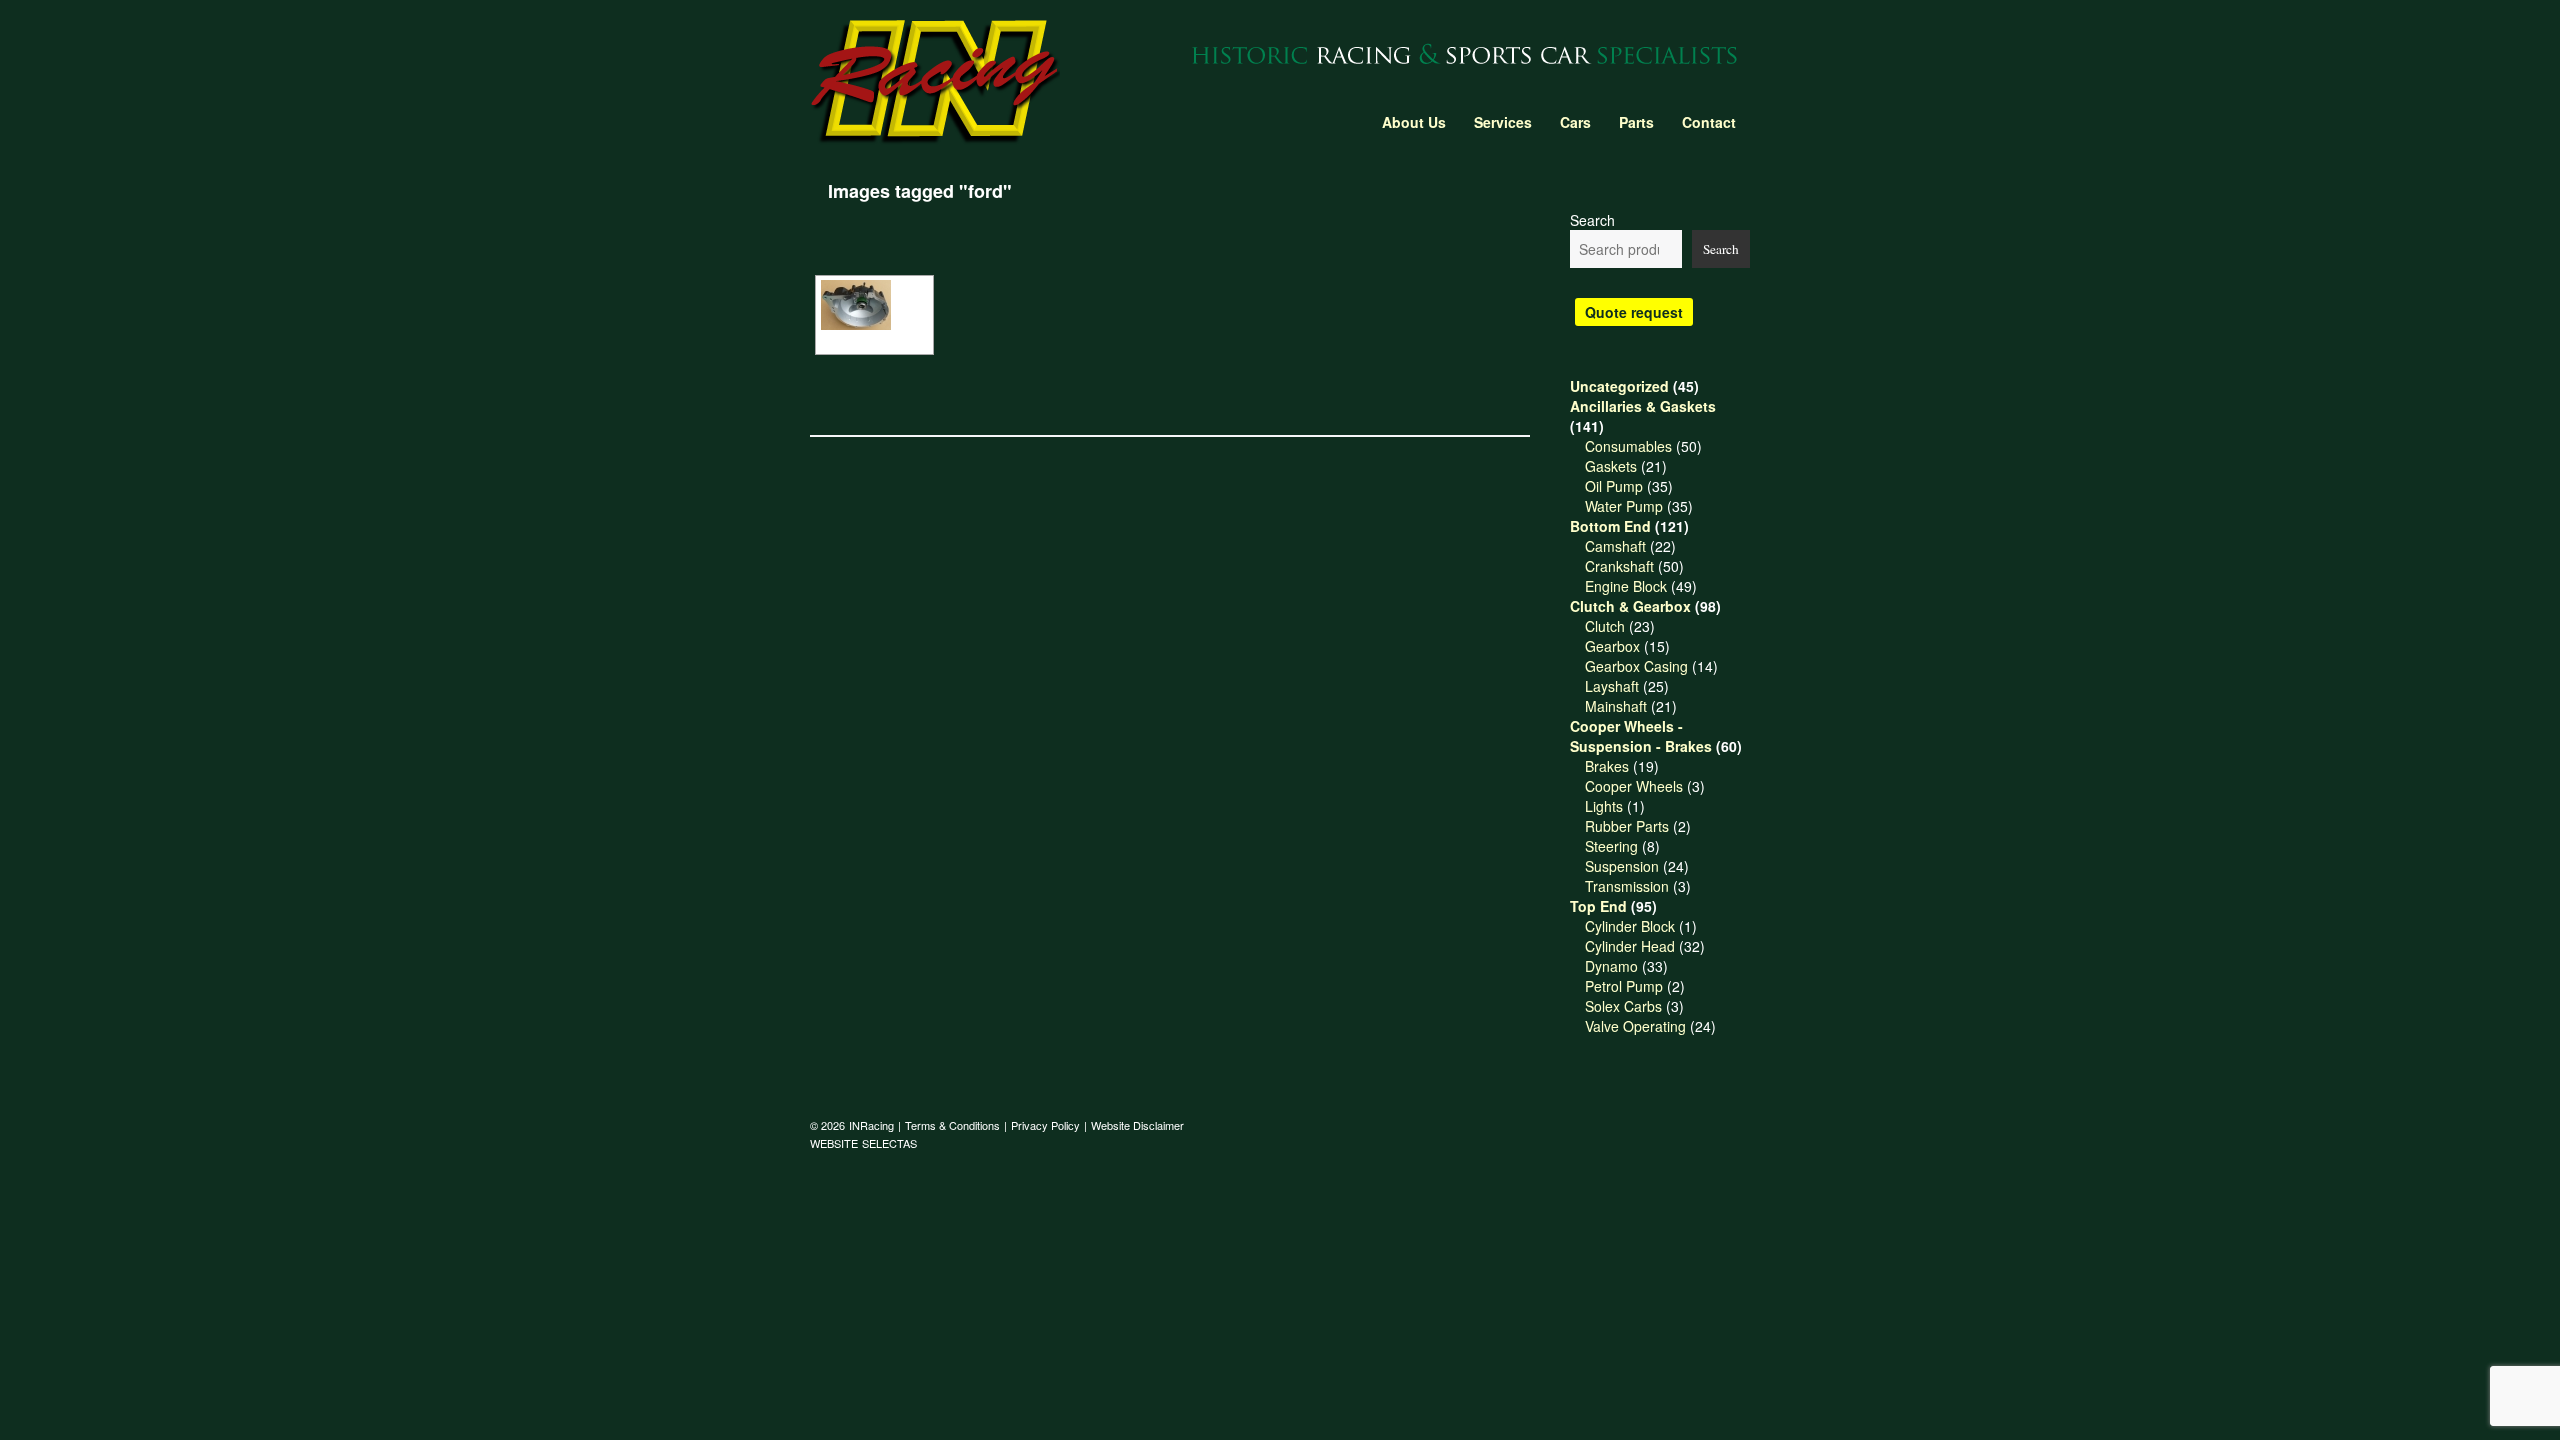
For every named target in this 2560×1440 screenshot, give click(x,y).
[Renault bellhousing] (874, 305)
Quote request (1634, 312)
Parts (1636, 122)
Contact (1709, 122)
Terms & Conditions (952, 1125)
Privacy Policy (1045, 1125)
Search (1592, 220)
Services (1503, 122)
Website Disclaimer (1137, 1125)
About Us (1414, 122)
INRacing (871, 1125)
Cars (1575, 122)
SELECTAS (889, 1143)
